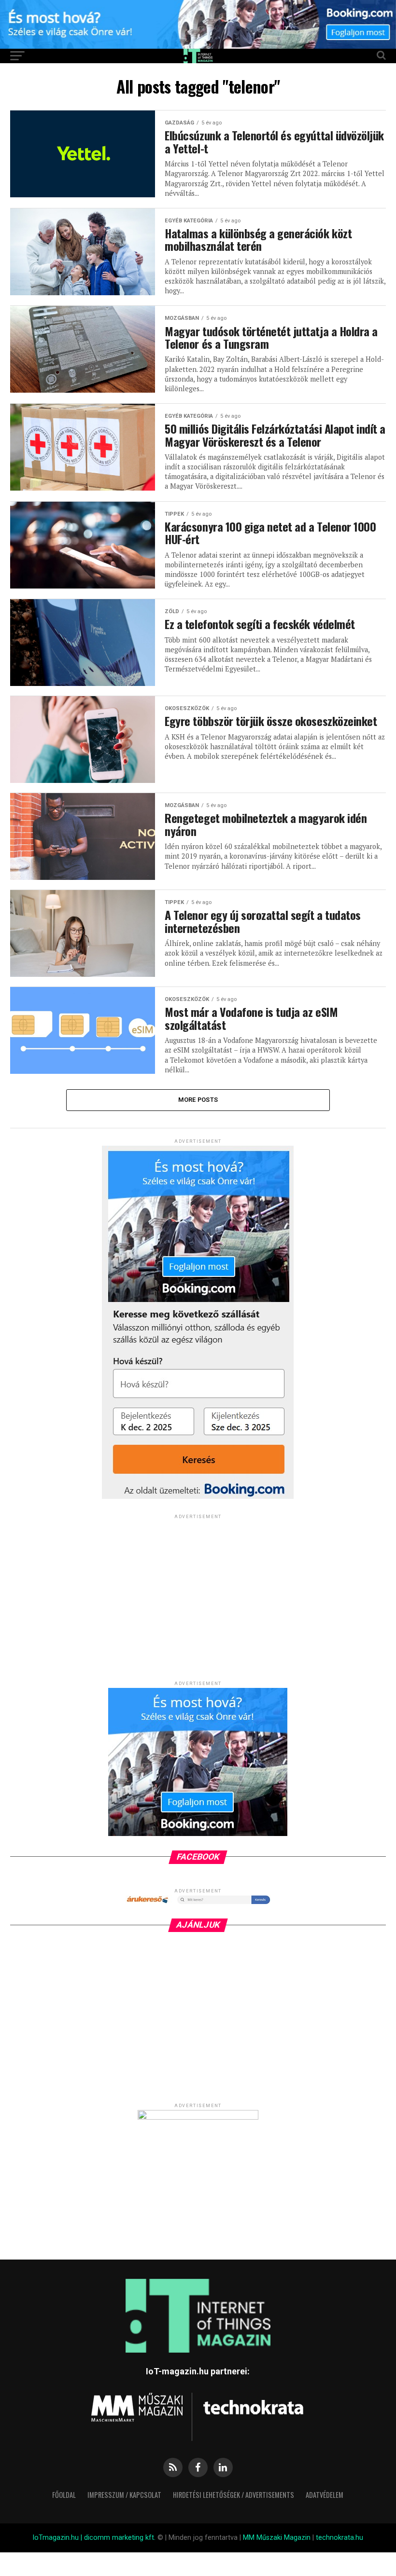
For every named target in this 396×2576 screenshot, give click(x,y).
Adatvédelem (325, 2495)
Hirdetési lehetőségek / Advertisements (233, 2495)
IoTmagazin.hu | (58, 2538)
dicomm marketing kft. (120, 2538)
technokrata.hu (339, 2538)
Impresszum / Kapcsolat (124, 2495)
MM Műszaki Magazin (277, 2538)
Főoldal (64, 2495)
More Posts (198, 1100)
